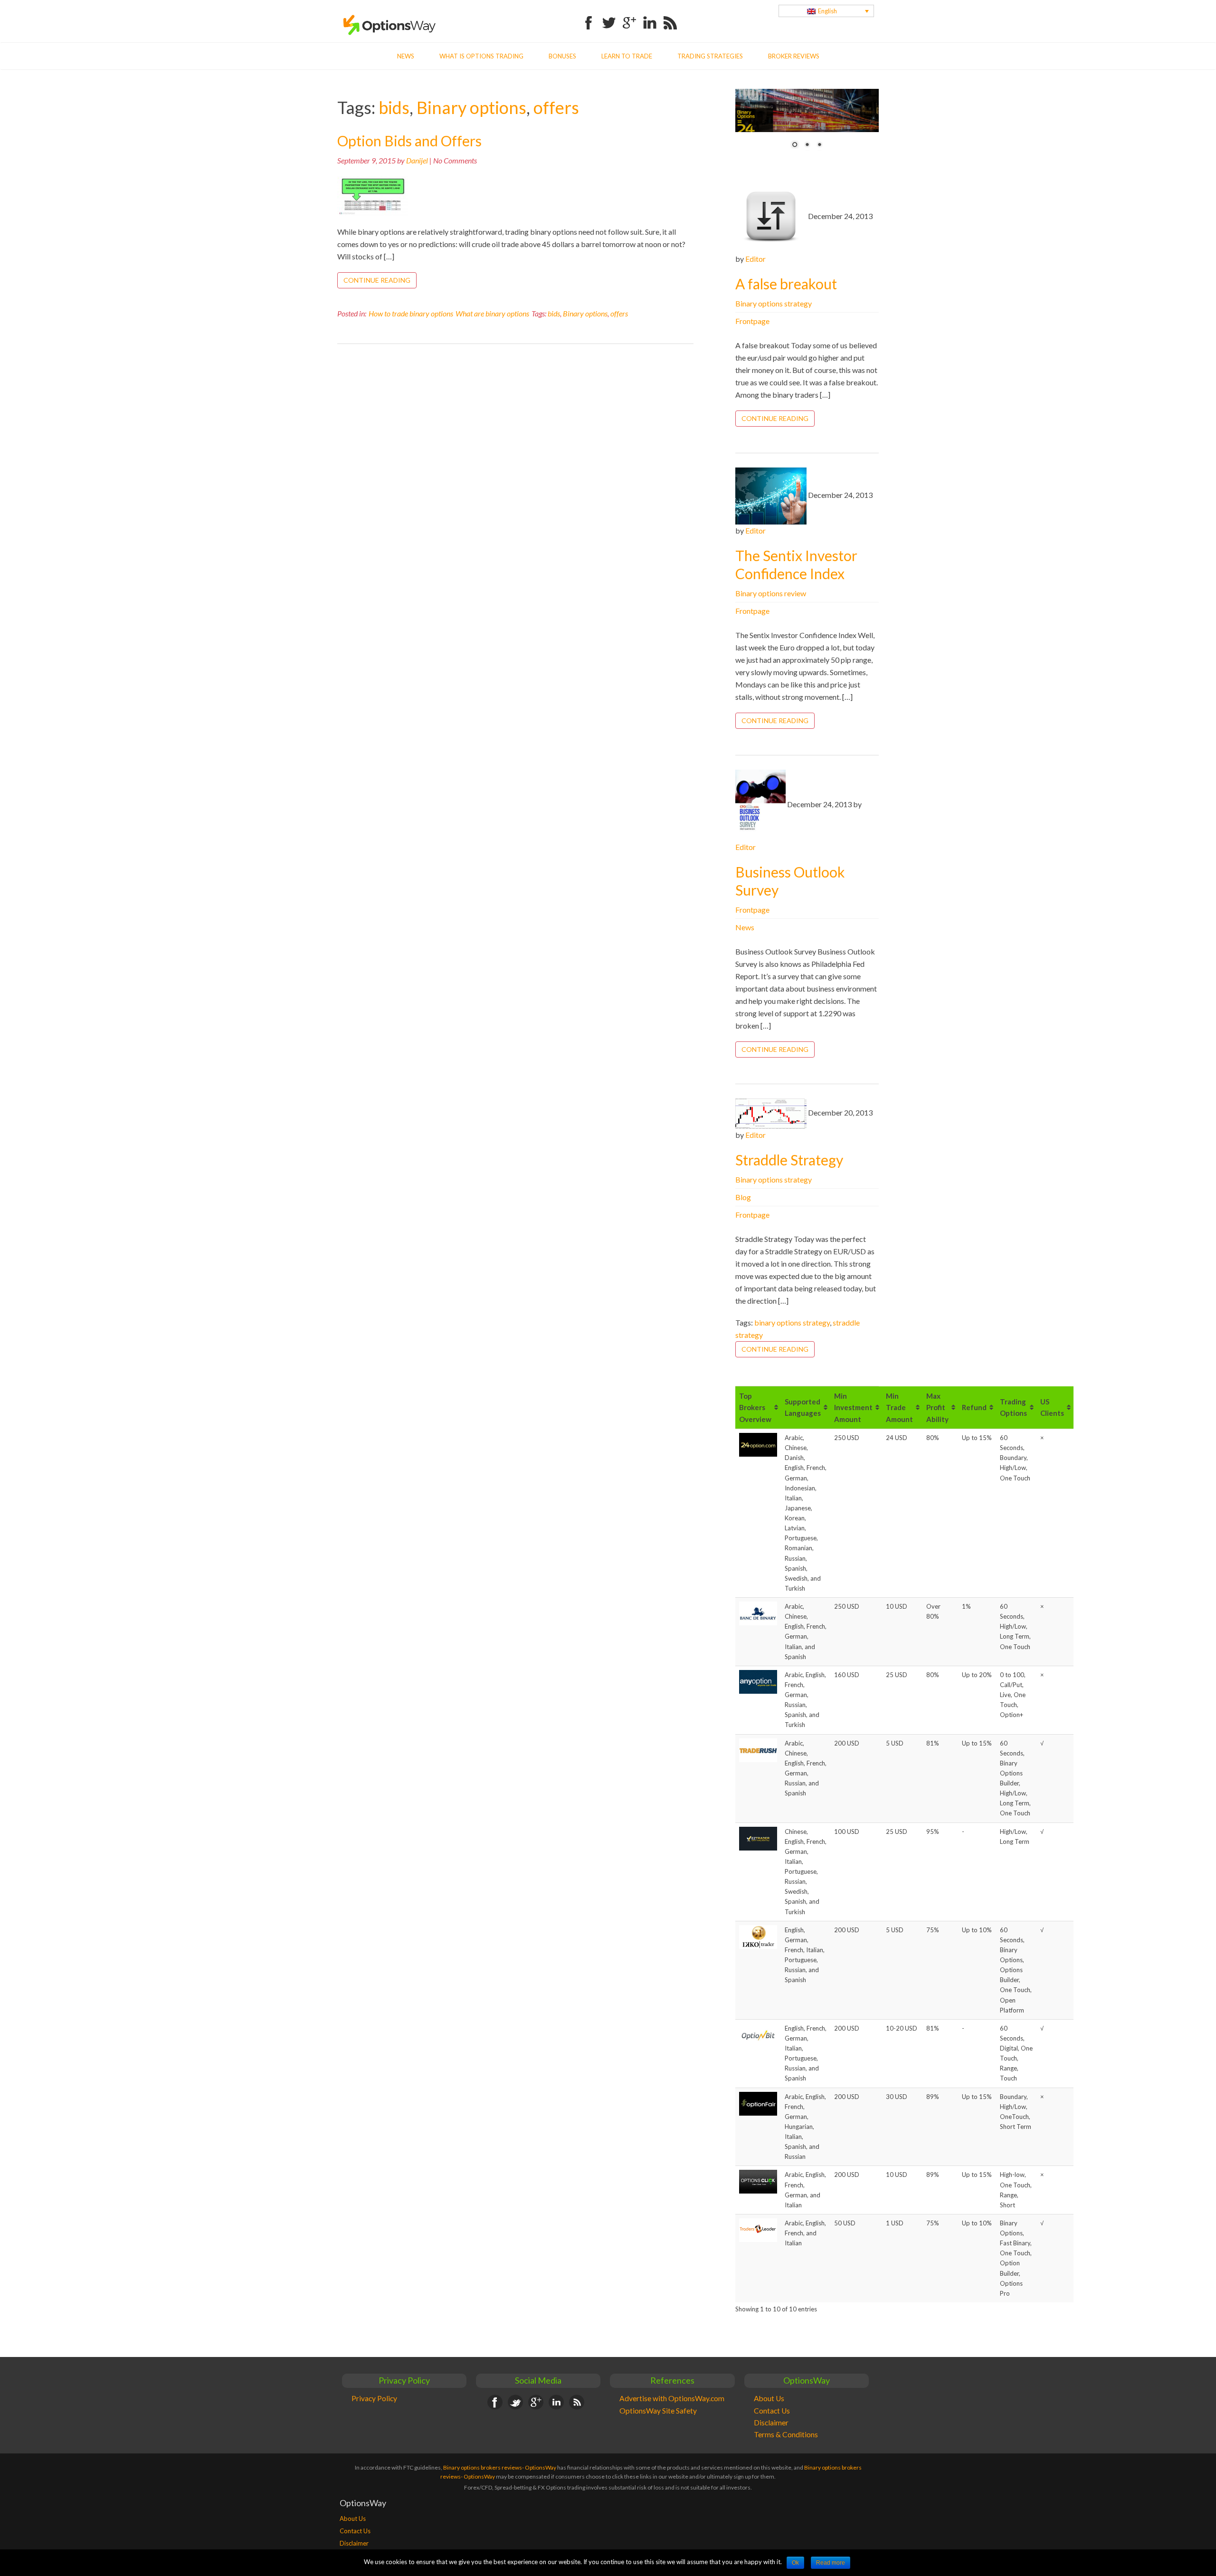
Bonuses (562, 56)
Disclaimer (771, 2423)
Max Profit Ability (937, 1407)
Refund (974, 1408)
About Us (769, 2398)
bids (394, 107)
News (406, 56)
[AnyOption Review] (758, 1681)
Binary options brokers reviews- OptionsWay (500, 2467)
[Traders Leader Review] (758, 2230)
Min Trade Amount (899, 1407)
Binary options (471, 107)
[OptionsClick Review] (758, 2181)
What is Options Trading (481, 56)
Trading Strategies (710, 56)
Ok (795, 2563)
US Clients (1052, 1408)
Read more (831, 2563)
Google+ (629, 17)
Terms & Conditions (786, 2434)
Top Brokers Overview (755, 1407)
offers (556, 107)
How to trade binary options (411, 313)
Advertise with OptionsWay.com (672, 2398)
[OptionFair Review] (758, 2103)
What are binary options (492, 313)
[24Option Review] (758, 1444)
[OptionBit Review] (758, 2035)
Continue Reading (377, 280)
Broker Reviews (794, 56)
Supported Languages (803, 1408)
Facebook (589, 17)
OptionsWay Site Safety (658, 2411)
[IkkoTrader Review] (758, 1936)
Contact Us (772, 2411)
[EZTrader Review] (758, 1838)
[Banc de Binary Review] (758, 1613)
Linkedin (650, 17)
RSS (670, 17)
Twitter (609, 17)
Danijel (417, 160)
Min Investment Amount (853, 1407)
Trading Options (1013, 1408)
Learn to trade (627, 56)
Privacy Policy (374, 2398)
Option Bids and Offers (409, 141)
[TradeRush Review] (758, 1749)
